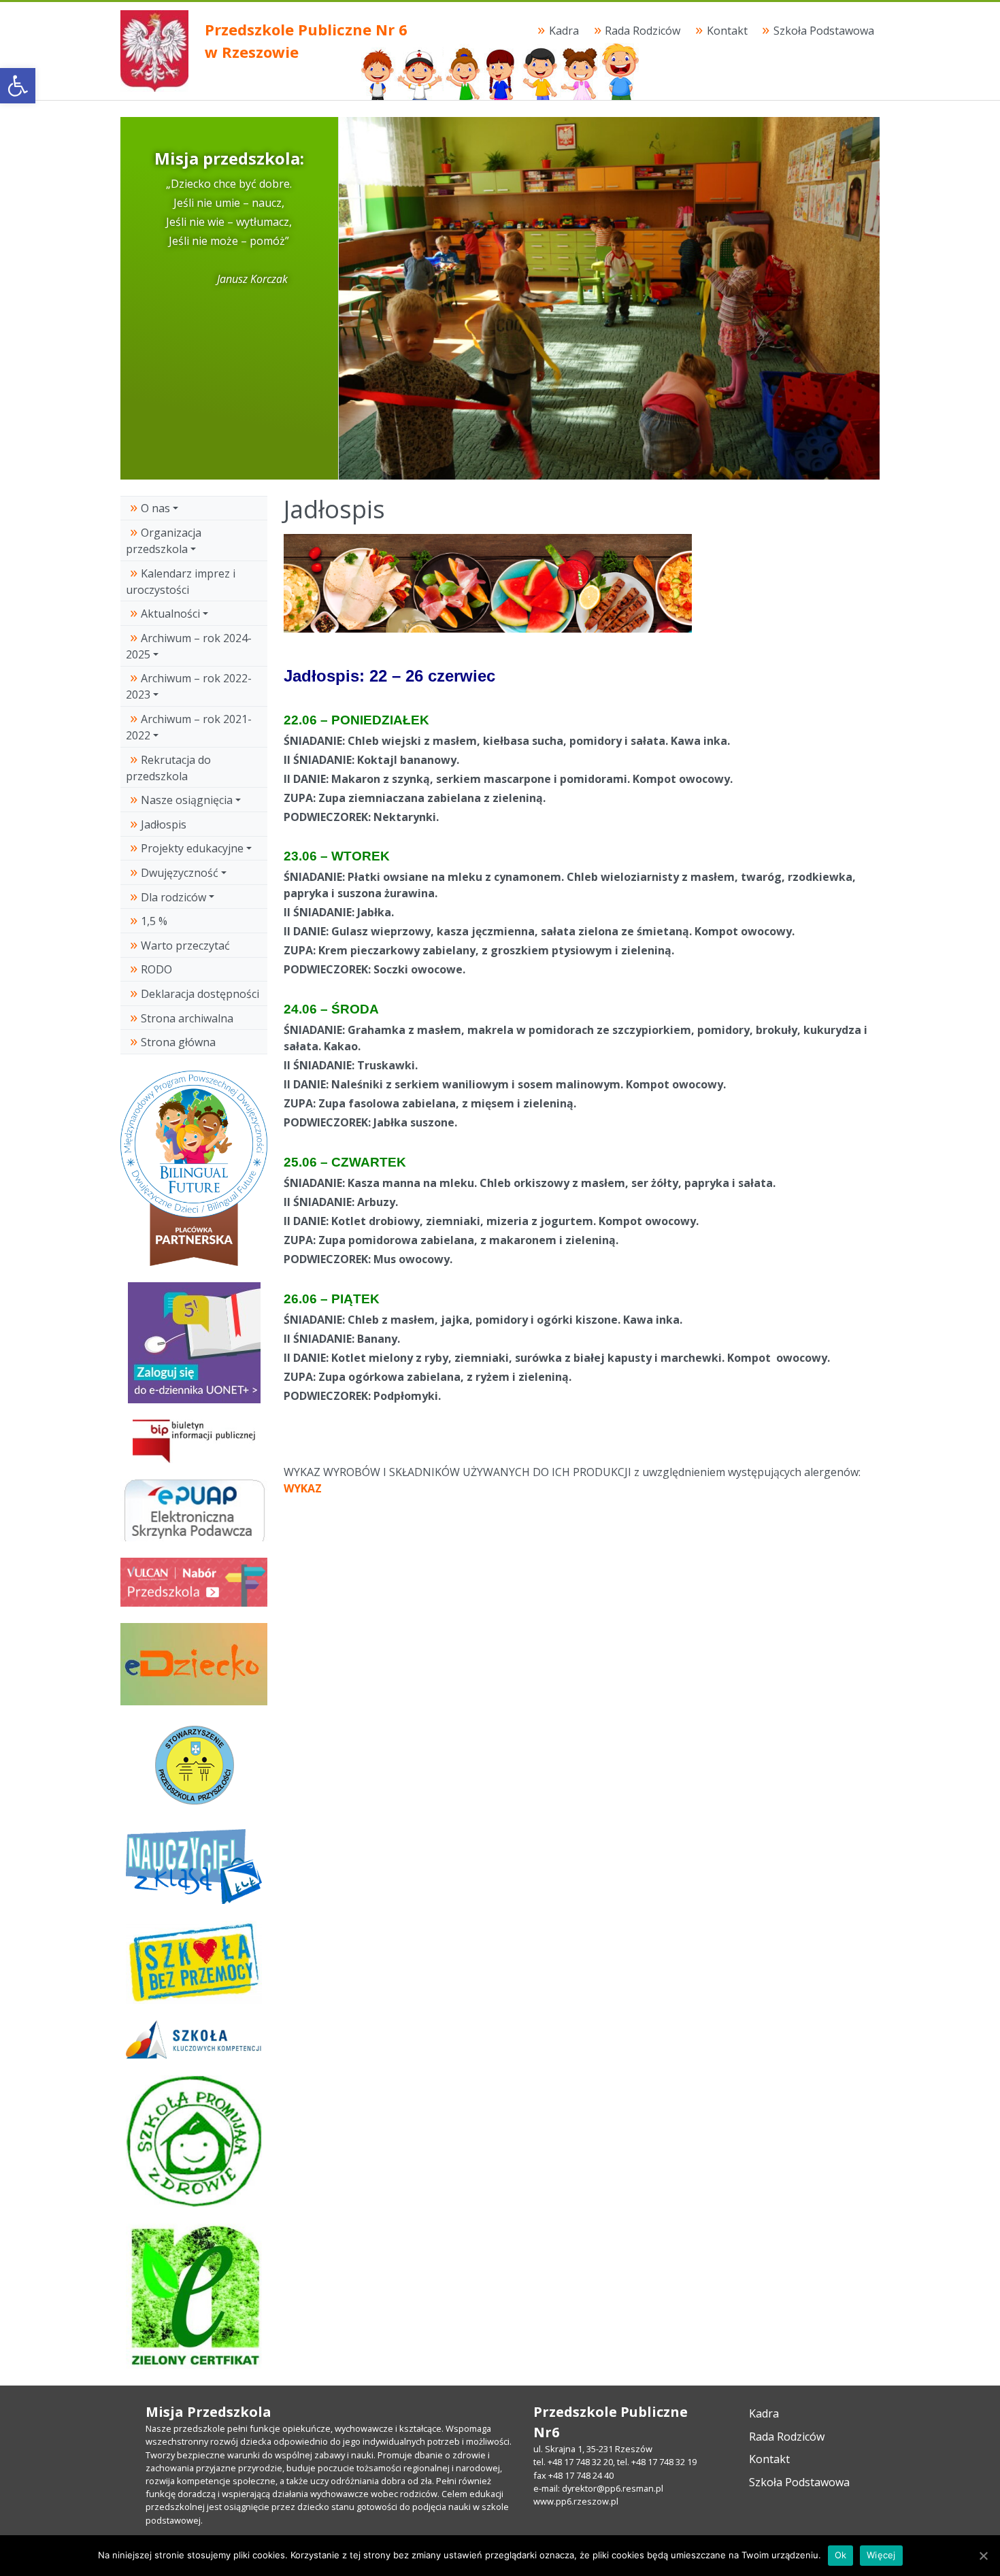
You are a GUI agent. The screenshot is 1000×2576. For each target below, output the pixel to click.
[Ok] (983, 2556)
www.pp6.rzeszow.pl (576, 2501)
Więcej (881, 2555)
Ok (841, 2555)
